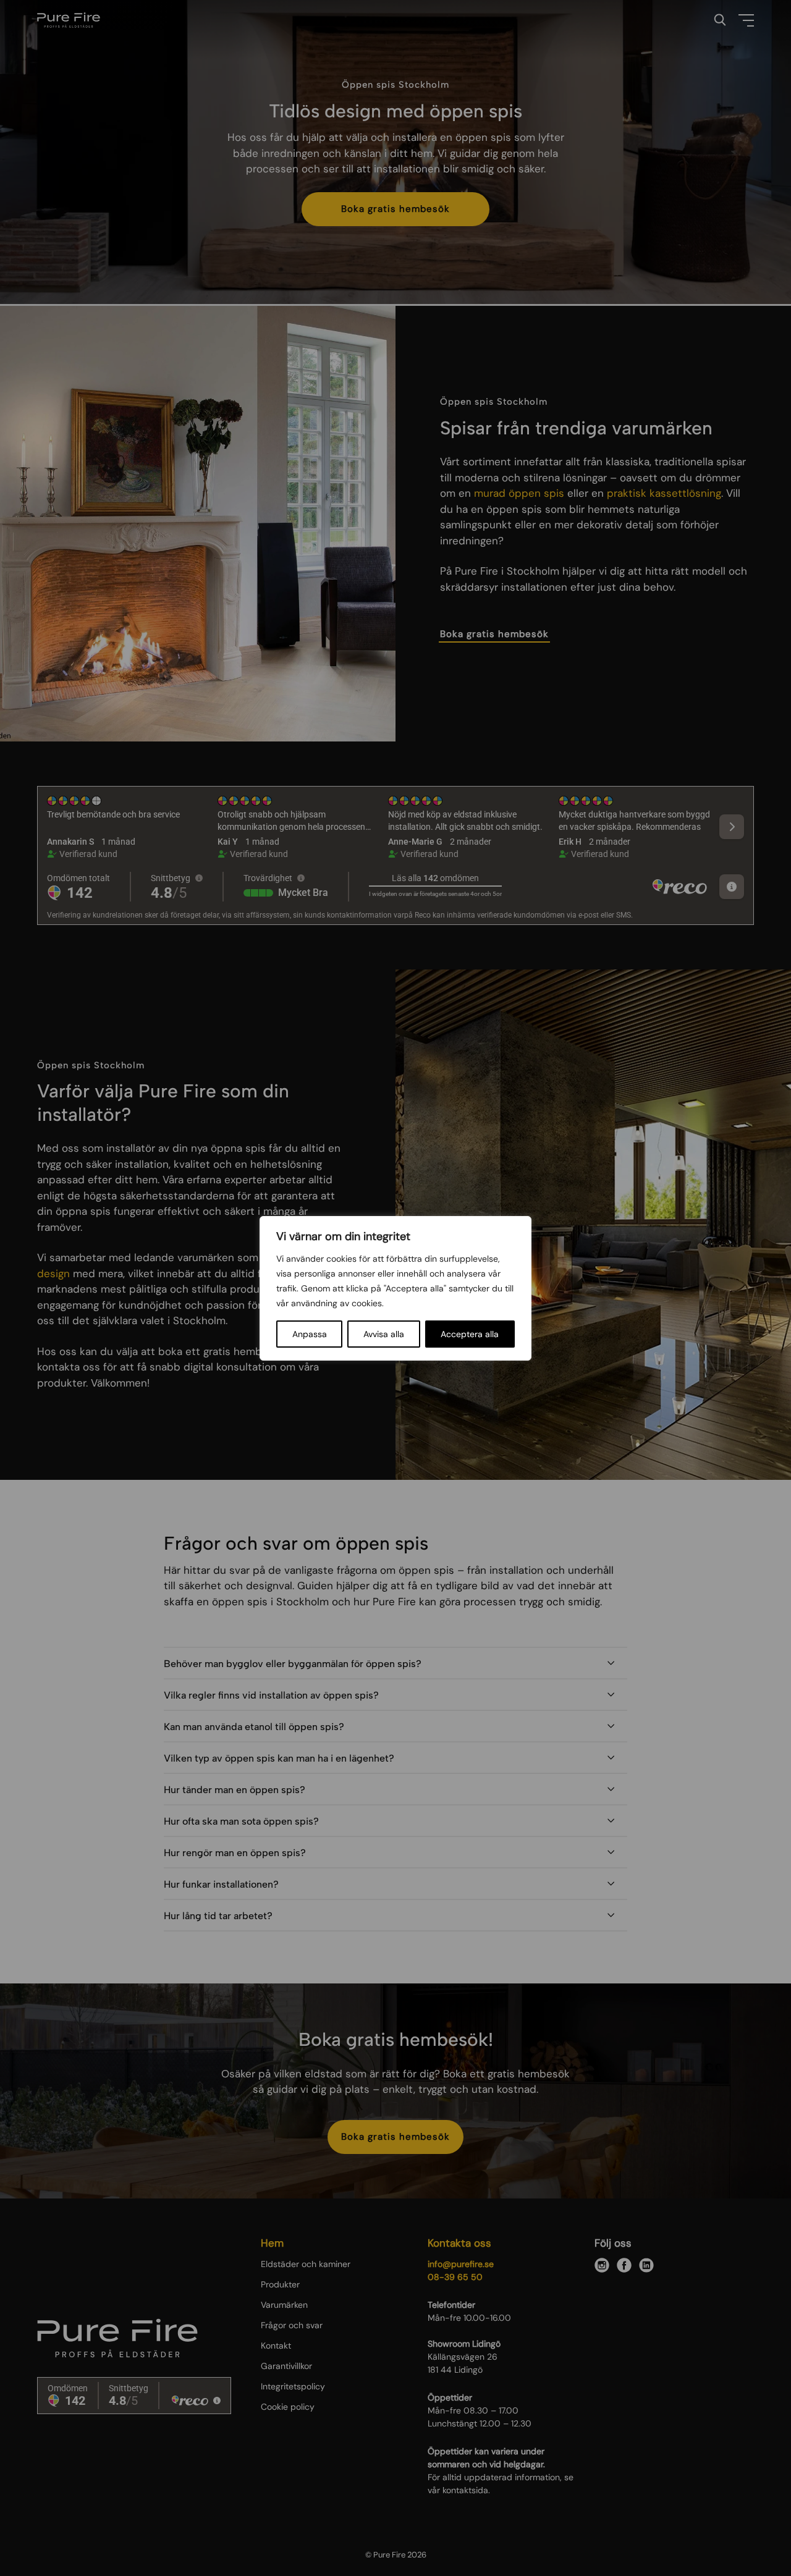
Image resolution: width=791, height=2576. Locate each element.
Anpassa (310, 1334)
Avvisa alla (384, 1334)
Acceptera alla (470, 1334)
